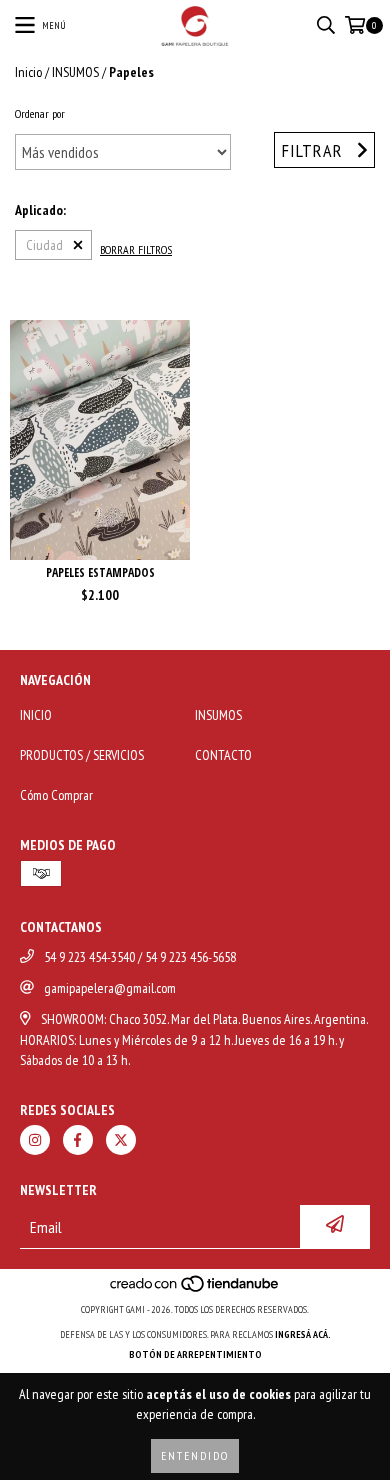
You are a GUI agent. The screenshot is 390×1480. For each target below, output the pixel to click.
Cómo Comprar (56, 795)
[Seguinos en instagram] (35, 1140)
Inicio (28, 72)
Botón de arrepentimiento (195, 1354)
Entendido (195, 1455)
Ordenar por (40, 113)
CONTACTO (223, 755)
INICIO (36, 715)
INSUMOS (75, 72)
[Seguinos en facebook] (78, 1140)
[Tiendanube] (195, 1289)
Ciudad (44, 245)
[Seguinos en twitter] (121, 1140)
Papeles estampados (100, 572)
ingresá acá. (303, 1334)
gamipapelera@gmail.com (110, 988)
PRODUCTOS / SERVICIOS (82, 755)
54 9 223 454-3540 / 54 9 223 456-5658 (140, 957)
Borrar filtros (136, 249)
